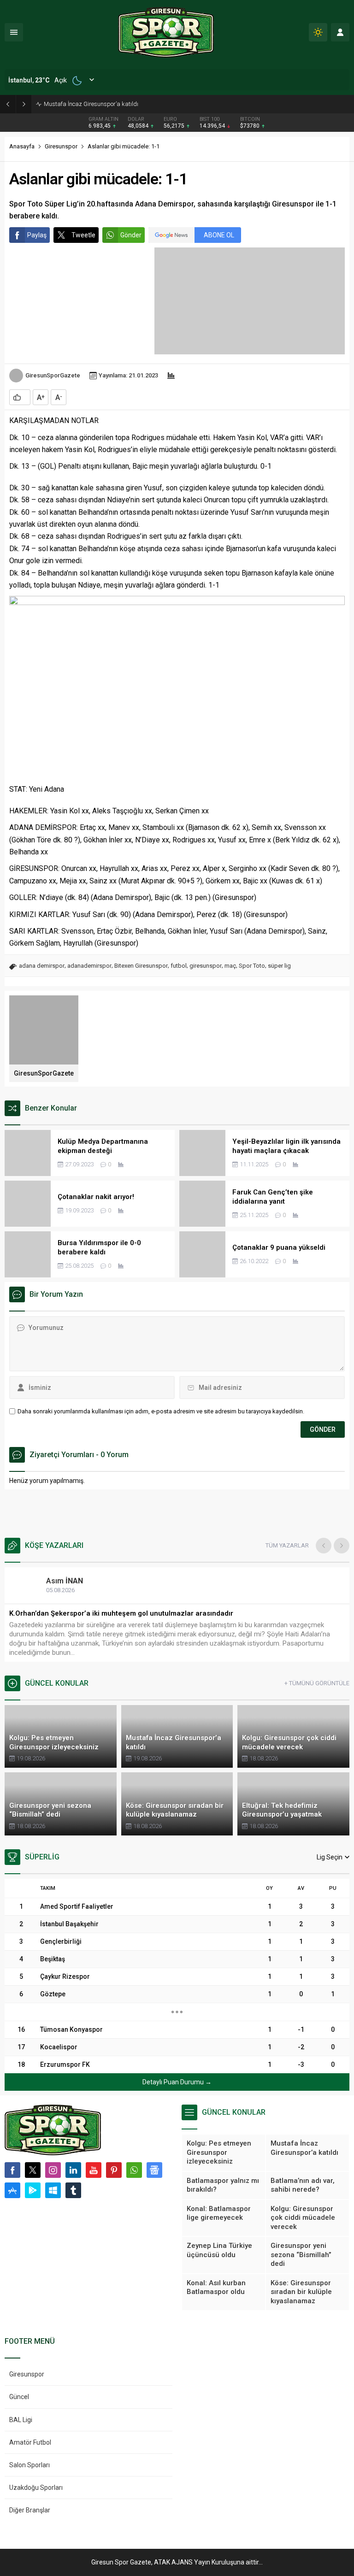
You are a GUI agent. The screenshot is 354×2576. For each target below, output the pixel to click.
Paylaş (37, 235)
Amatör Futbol (30, 2442)
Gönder (131, 235)
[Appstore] (12, 2190)
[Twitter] (33, 2170)
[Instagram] (53, 2170)
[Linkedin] (73, 2170)
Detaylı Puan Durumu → (177, 2082)
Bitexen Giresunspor (141, 966)
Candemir (72, 1581)
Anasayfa (22, 146)
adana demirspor (42, 966)
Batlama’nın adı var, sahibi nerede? (67, 1613)
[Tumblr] (73, 2190)
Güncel (19, 2397)
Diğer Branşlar (30, 2510)
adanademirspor (89, 966)
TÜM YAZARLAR (287, 1545)
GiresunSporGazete (53, 375)
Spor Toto (252, 966)
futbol (179, 966)
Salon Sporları (29, 2465)
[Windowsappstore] (53, 2190)
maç (230, 966)
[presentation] (324, 1546)
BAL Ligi (21, 2420)
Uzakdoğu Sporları (36, 2488)
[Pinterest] (114, 2170)
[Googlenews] (154, 2170)
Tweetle (83, 235)
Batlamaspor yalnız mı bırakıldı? (87, 104)
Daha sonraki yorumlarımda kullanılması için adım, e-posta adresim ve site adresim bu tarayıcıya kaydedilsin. (161, 1411)
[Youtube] (94, 2170)
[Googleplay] (33, 2190)
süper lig (279, 966)
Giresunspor (61, 146)
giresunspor (206, 966)
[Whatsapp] (134, 2170)
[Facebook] (12, 2170)
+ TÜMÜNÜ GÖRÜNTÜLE (317, 1683)
